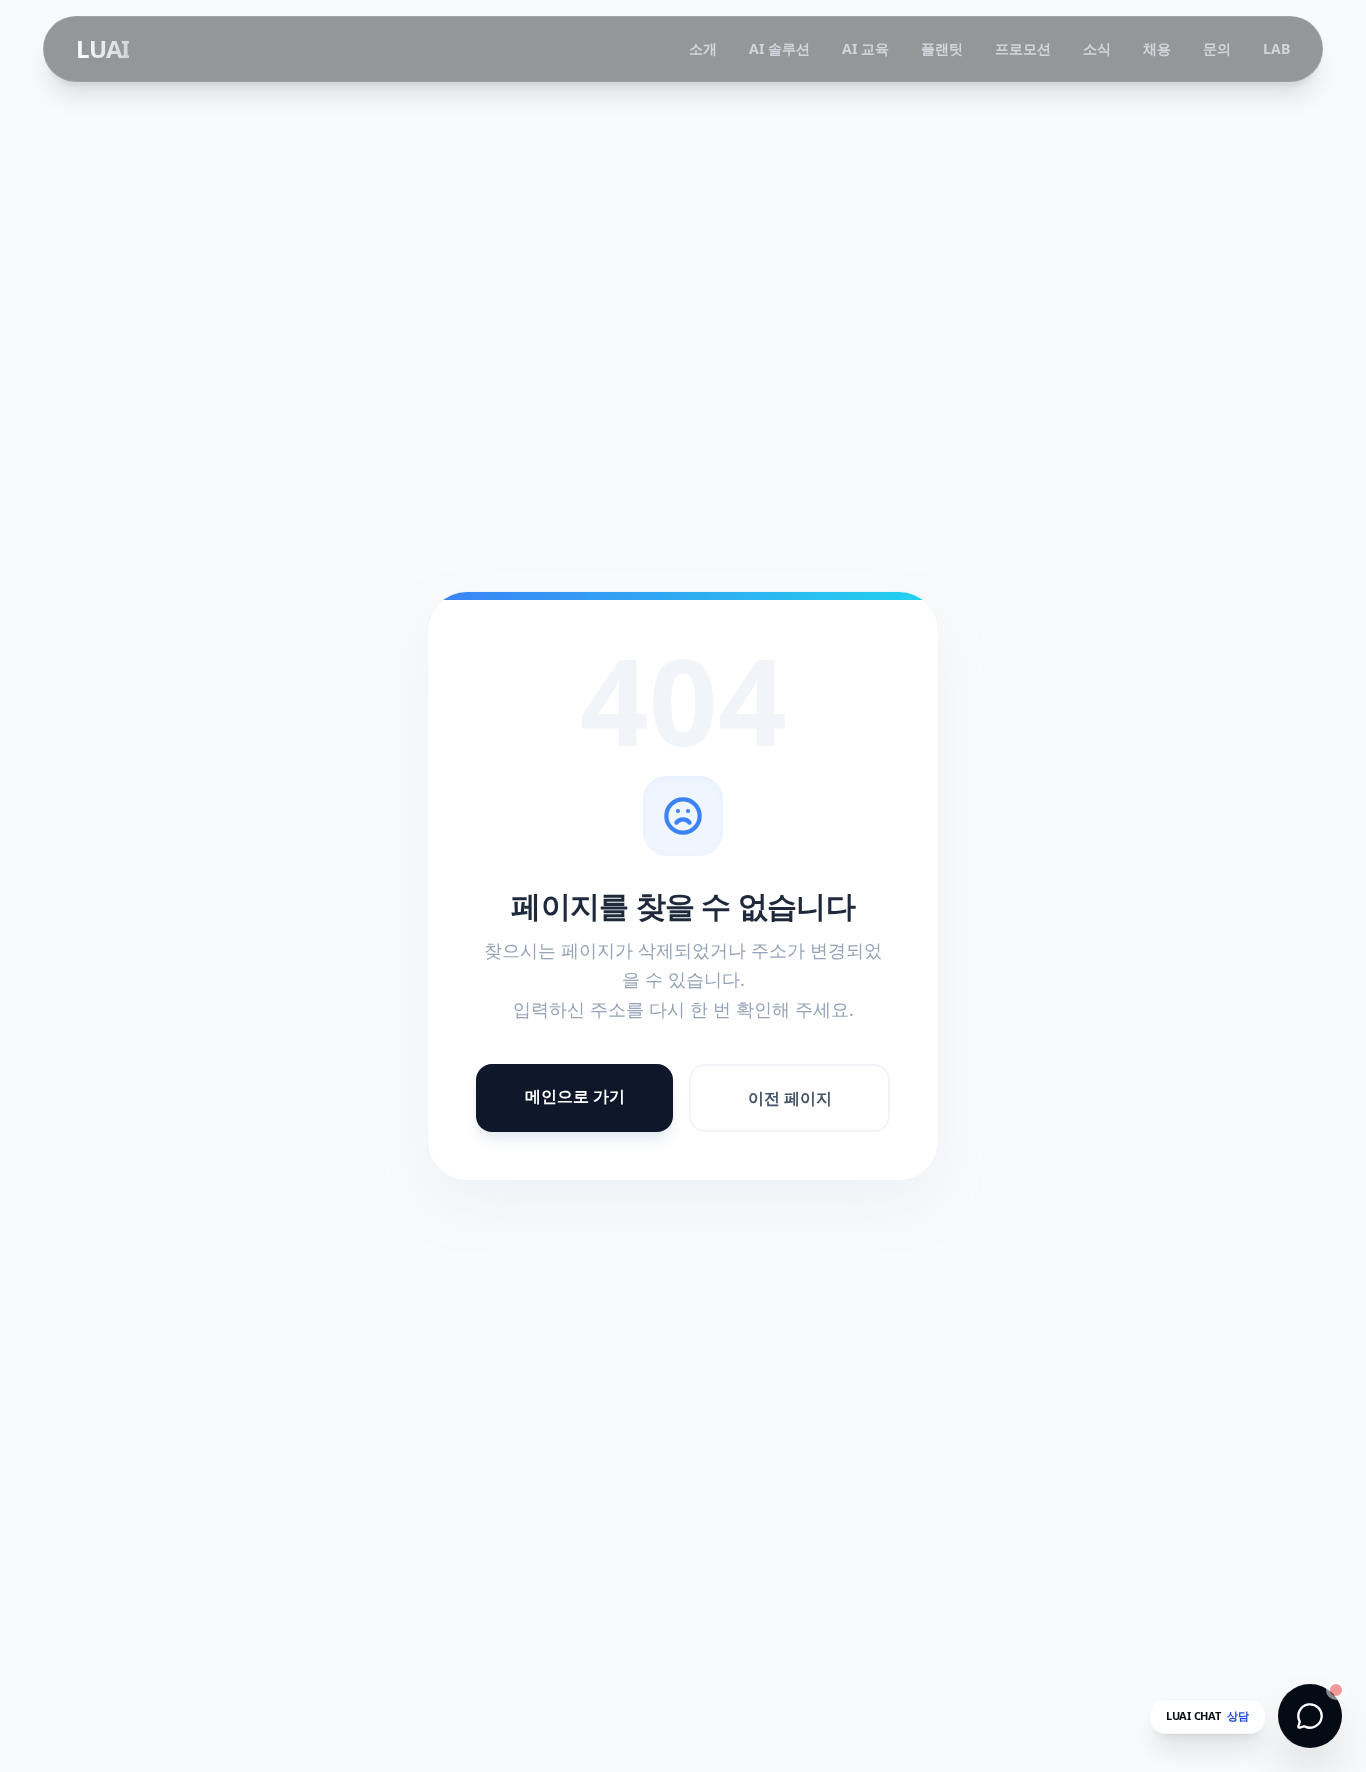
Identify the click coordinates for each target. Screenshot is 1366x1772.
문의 (1217, 48)
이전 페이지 (790, 1098)
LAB (1276, 48)
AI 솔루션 (779, 48)
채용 (1157, 48)
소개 (703, 48)
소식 (1097, 48)
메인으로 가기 (575, 1096)
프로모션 (1023, 48)
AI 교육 (865, 48)
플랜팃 (942, 48)
